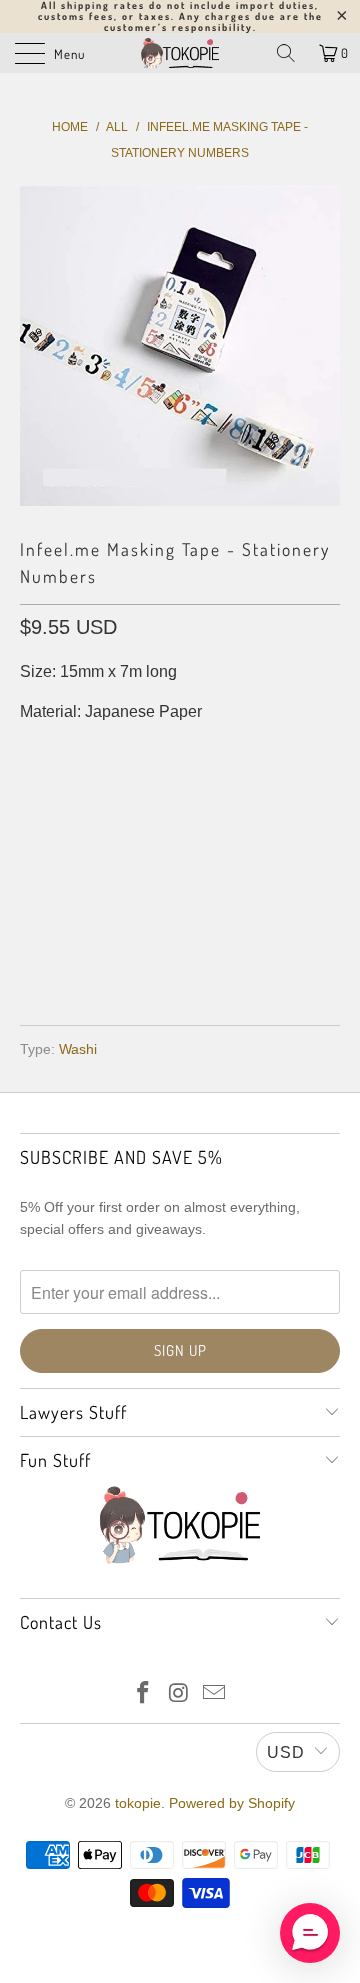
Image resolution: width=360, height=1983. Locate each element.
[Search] (286, 53)
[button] (310, 1933)
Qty (33, 752)
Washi (78, 1049)
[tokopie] (180, 53)
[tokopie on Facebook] (143, 1694)
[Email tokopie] (215, 1694)
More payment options (180, 952)
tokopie (138, 1803)
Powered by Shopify (232, 1803)
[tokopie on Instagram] (179, 1694)
